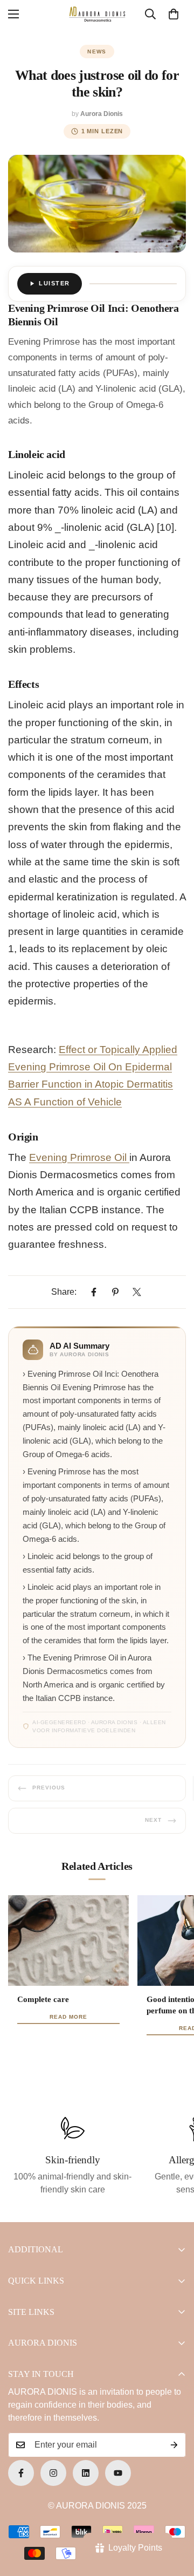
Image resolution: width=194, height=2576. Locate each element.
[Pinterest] (115, 1292)
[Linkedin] (86, 2473)
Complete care (43, 1999)
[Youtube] (118, 2473)
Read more (68, 2017)
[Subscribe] (174, 2445)
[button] (174, 14)
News (97, 52)
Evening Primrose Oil (79, 1157)
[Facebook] (94, 1292)
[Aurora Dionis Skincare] (97, 14)
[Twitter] (137, 1292)
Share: (64, 1292)
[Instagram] (53, 2473)
